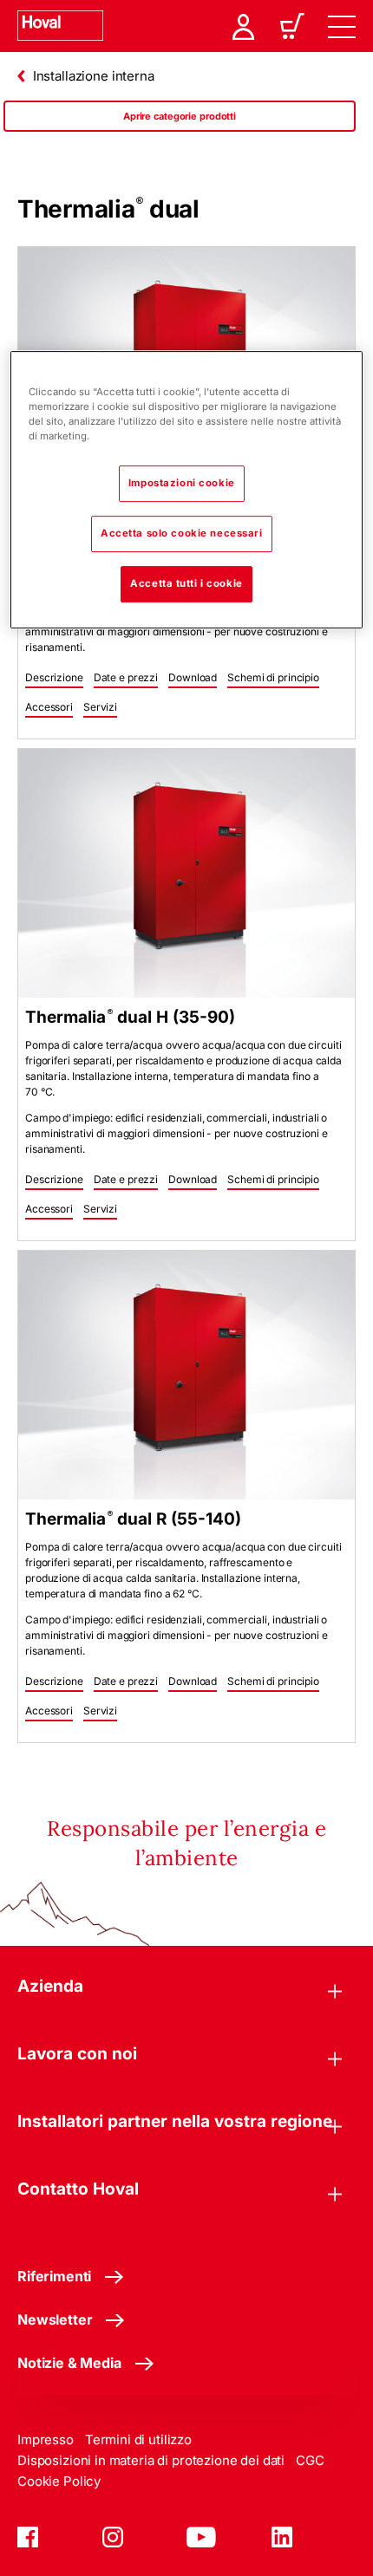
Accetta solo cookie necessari (182, 533)
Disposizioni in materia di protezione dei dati (151, 2460)
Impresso (46, 2439)
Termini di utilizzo (138, 2439)
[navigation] (342, 26)
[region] (180, 133)
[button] (54, 679)
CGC (310, 2460)
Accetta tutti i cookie (186, 583)
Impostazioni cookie (182, 483)
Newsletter (55, 2319)
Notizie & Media (69, 2363)
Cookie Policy (59, 2481)
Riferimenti (54, 2276)
